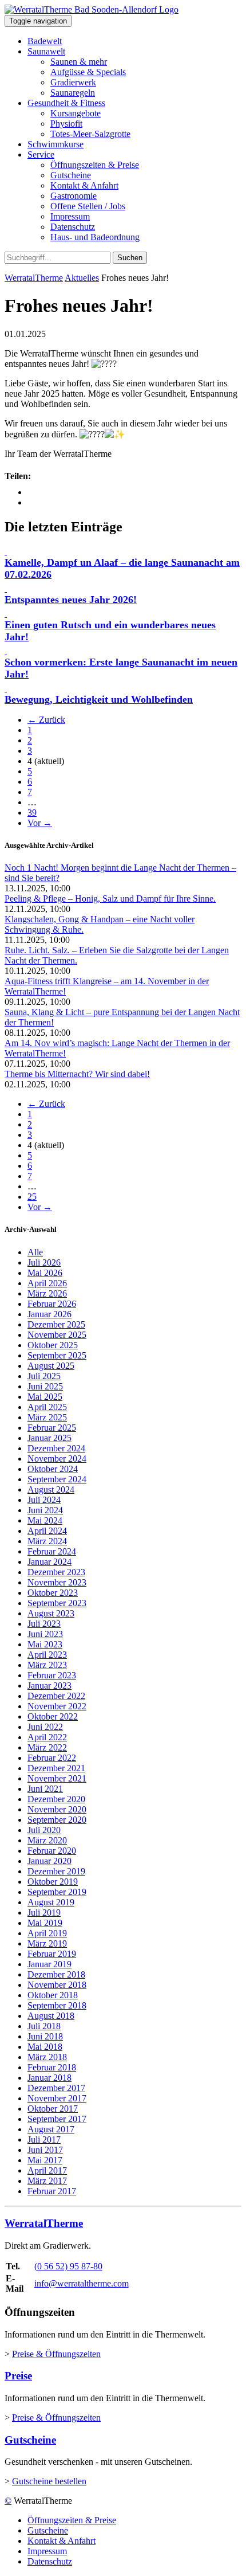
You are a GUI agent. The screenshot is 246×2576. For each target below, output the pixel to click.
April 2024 (47, 1531)
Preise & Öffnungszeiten (56, 2354)
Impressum (70, 216)
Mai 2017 (45, 2160)
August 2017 (51, 2129)
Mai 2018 (45, 2047)
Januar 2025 (49, 1438)
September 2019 (57, 1892)
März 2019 (47, 1943)
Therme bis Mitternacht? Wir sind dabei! (77, 1074)
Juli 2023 (44, 1624)
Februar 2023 (52, 1675)
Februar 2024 (52, 1551)
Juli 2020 (44, 1830)
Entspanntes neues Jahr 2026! (71, 600)
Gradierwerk (73, 82)
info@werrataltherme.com (82, 2283)
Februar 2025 (52, 1428)
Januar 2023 (49, 1686)
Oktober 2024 (53, 1469)
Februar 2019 (52, 1954)
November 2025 (57, 1335)
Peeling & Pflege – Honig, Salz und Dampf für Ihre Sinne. (110, 899)
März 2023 (47, 1665)
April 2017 (47, 2170)
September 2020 (57, 1820)
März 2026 (47, 1293)
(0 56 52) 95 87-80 (68, 2266)
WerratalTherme (34, 278)
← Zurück (46, 720)
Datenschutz (73, 227)
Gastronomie (74, 196)
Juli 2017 (44, 2140)
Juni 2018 (45, 2036)
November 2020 (57, 1809)
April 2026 (47, 1283)
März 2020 (47, 1840)
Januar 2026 (49, 1314)
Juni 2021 (45, 1789)
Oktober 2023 (53, 1593)
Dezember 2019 (56, 1871)
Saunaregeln (73, 93)
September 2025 (57, 1355)
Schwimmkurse (55, 144)
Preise (18, 2376)
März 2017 (47, 2181)
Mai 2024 (45, 1520)
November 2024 (57, 1459)
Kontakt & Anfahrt (84, 185)
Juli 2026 (44, 1262)
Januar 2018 (49, 2078)
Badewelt (45, 41)
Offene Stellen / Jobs (88, 206)
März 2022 (47, 1747)
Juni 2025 (45, 1386)
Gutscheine (71, 175)
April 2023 (47, 1655)
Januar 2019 (49, 1964)
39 (32, 813)
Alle (35, 1252)
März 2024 (47, 1541)
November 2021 (57, 1778)
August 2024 (51, 1489)
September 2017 (57, 2119)
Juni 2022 (45, 1727)
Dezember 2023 (56, 1572)
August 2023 (51, 1613)
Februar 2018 (52, 2067)
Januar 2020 (49, 1861)
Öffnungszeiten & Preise (95, 165)
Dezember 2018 (56, 1974)
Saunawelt (46, 51)
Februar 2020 (52, 1851)
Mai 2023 (45, 1644)
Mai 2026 (45, 1273)
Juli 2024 (44, 1500)
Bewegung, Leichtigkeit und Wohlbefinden (99, 699)
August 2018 (51, 2016)
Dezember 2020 (56, 1799)
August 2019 (51, 1902)
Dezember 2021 (56, 1768)
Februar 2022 (52, 1758)
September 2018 (57, 2005)
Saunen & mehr (79, 62)
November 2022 (57, 1706)
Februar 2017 (52, 2191)
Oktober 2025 (53, 1345)
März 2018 (47, 2057)
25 (32, 1197)
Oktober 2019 (53, 1882)
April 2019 (47, 1933)
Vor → (40, 823)
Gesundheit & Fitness (66, 103)
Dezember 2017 (56, 2088)
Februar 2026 (52, 1304)
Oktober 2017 (53, 2109)
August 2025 (51, 1366)
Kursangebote (76, 113)
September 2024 (57, 1479)
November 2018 (57, 1985)
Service (41, 154)
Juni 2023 (45, 1634)
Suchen (130, 258)
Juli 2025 (44, 1376)
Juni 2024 (45, 1510)
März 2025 (47, 1417)
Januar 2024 (49, 1562)
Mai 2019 (45, 1923)
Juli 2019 (44, 1913)
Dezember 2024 (56, 1448)
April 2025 (47, 1407)
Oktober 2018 (53, 1995)
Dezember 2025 (56, 1324)
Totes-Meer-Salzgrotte (90, 134)
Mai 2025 (45, 1397)
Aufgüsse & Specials (88, 72)
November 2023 (57, 1582)
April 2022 (47, 1737)
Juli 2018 (44, 2026)
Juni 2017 (45, 2150)
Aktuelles (82, 278)
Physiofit (66, 124)
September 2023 (57, 1603)
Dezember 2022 (56, 1696)
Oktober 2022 (53, 1716)
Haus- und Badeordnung (95, 237)
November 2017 (57, 2098)
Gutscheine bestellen (49, 2481)
